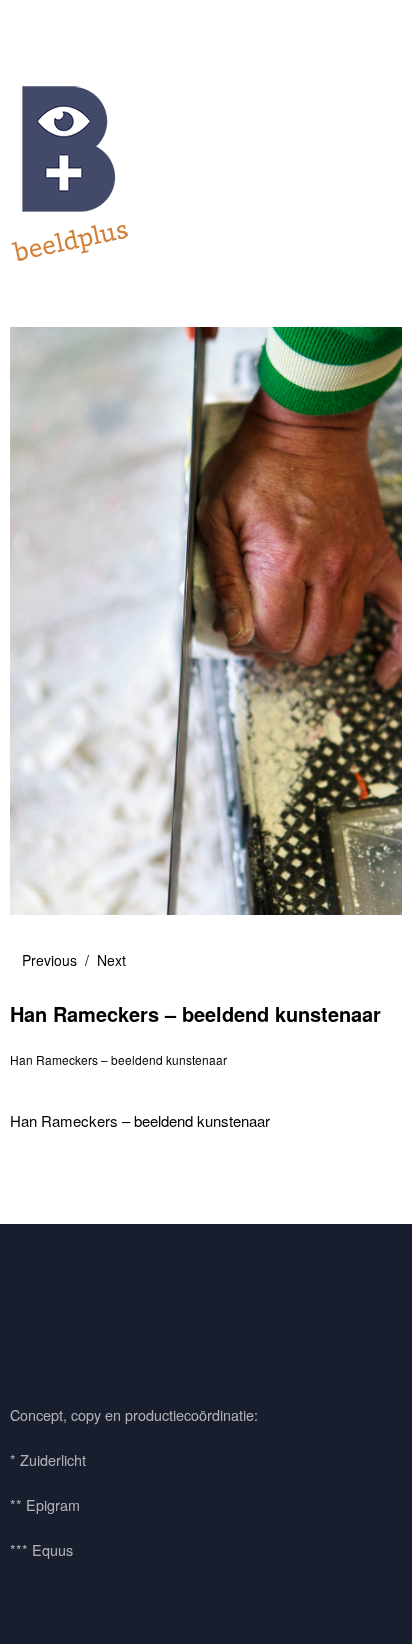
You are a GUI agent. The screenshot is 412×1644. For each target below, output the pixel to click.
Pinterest (89, 1309)
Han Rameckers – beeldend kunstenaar (118, 1059)
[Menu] (35, 25)
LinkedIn (143, 1309)
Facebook (35, 1309)
